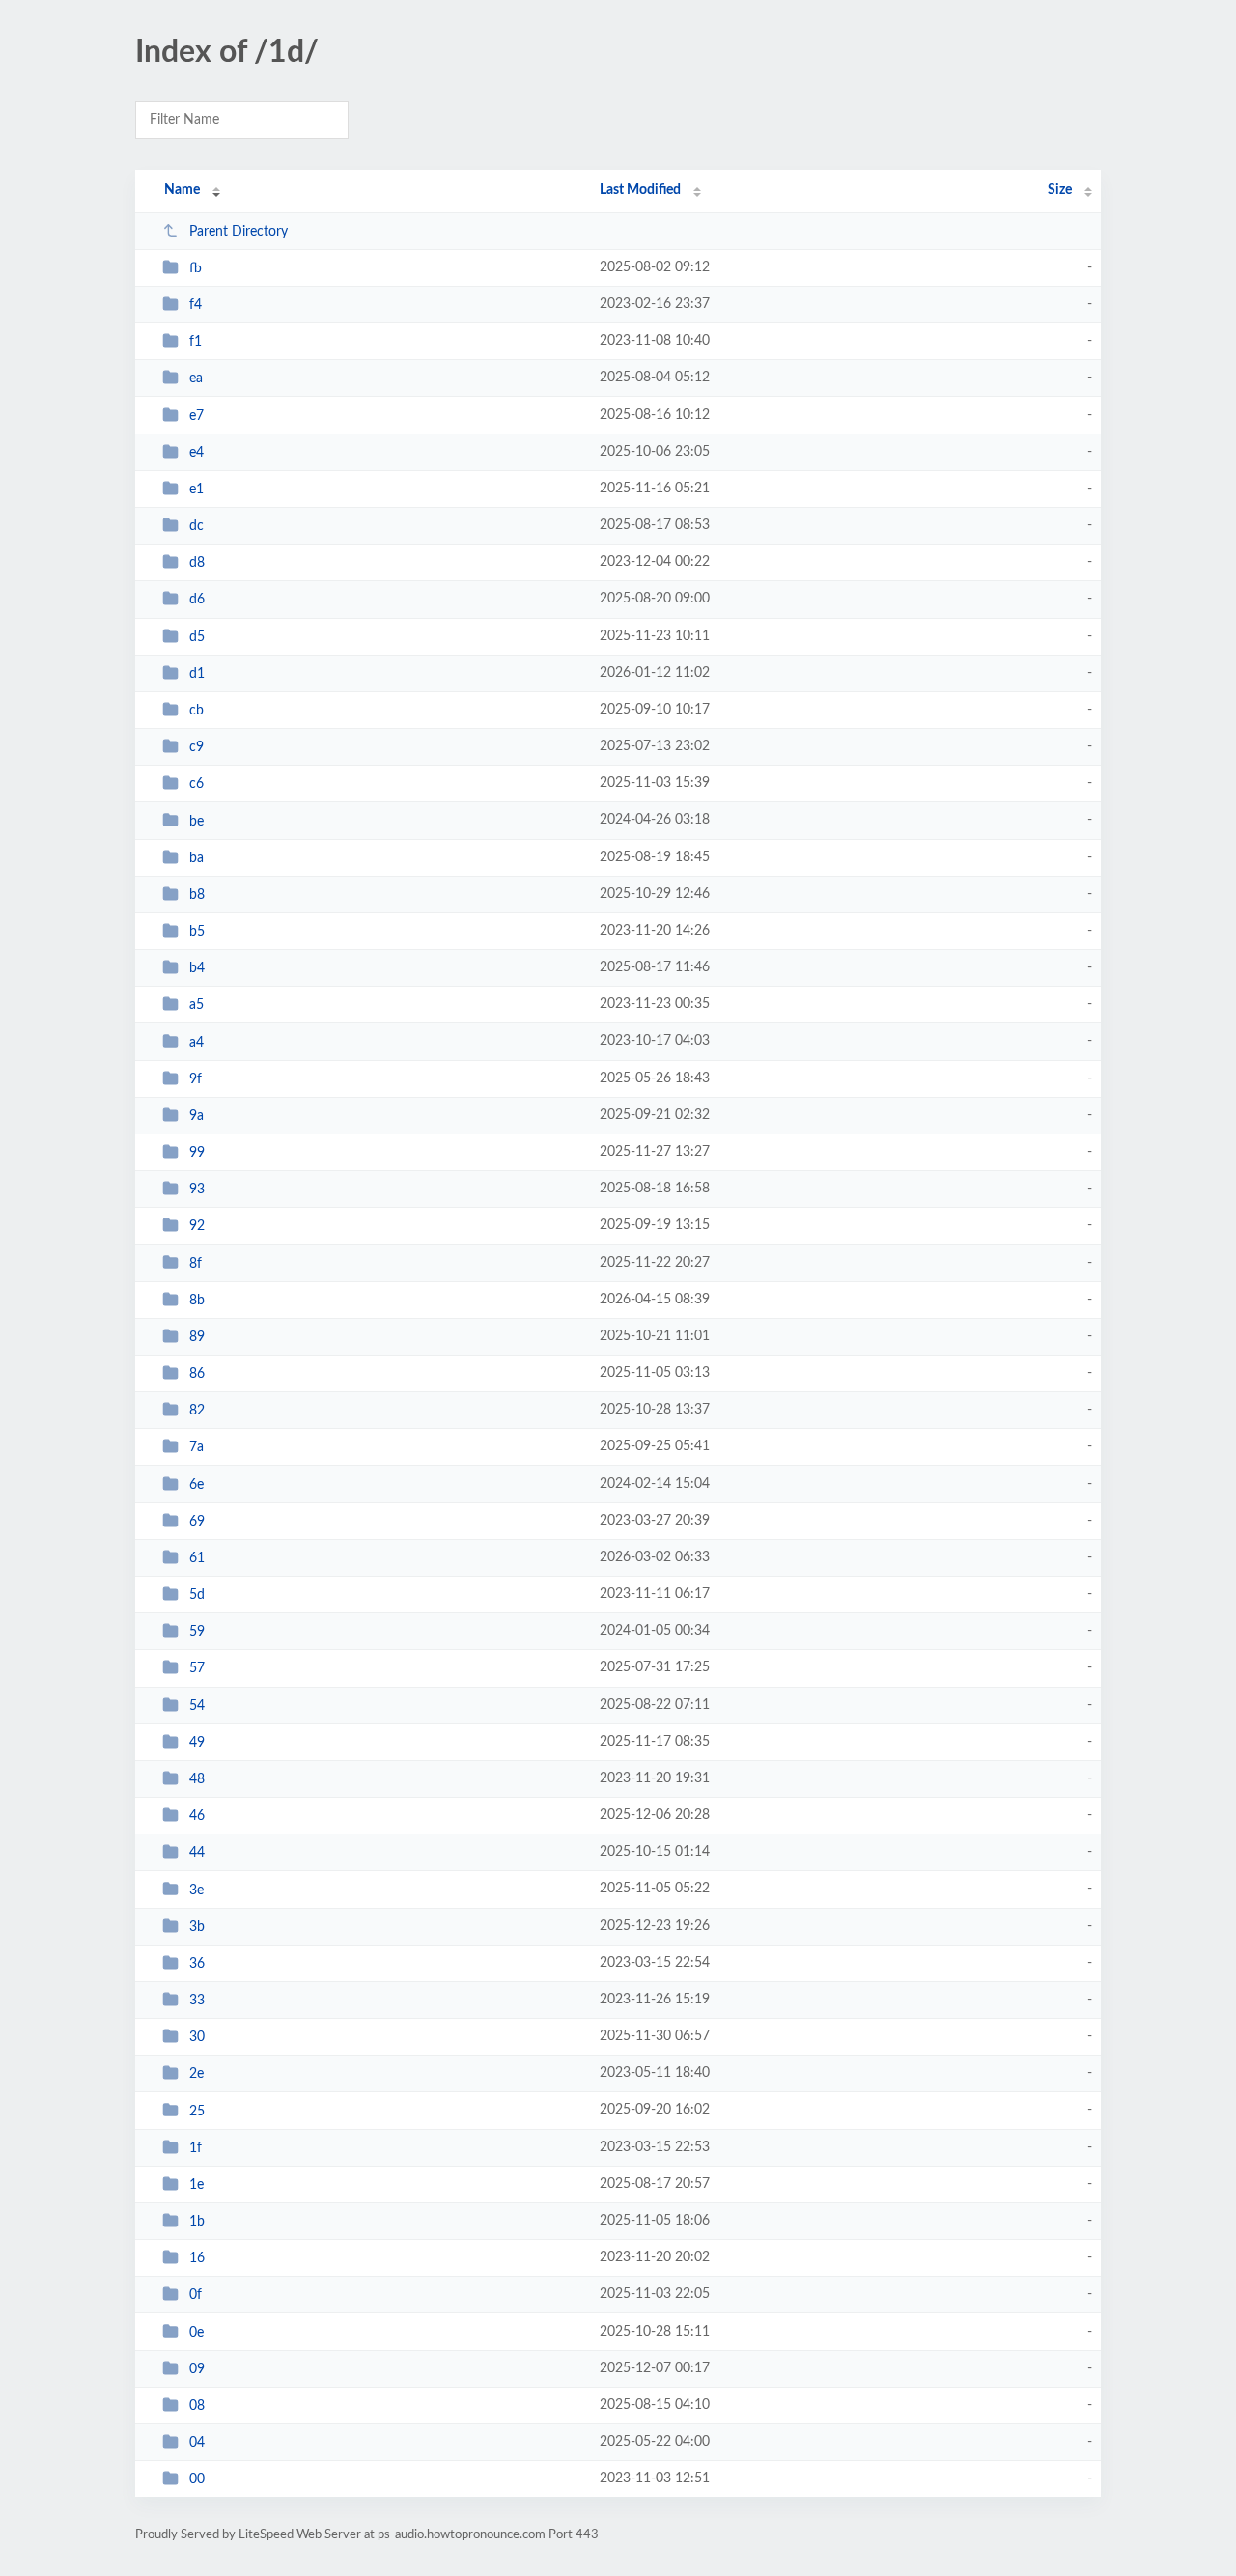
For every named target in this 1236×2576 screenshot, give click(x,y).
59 (197, 1632)
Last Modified (640, 190)
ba (197, 858)
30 (197, 2037)
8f (196, 1263)
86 (197, 1374)
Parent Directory (239, 232)
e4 (197, 453)
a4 (197, 1042)
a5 (197, 1005)
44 (197, 1853)
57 (197, 1668)
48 (197, 1779)
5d (197, 1595)
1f (196, 2148)
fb (196, 268)
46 (197, 1816)
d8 (197, 563)
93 (197, 1190)
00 (197, 2479)
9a (197, 1116)
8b (197, 1301)
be (197, 821)
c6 (197, 784)
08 (197, 2406)
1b (197, 2222)
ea (196, 378)
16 (197, 2258)
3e (197, 1890)
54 (197, 1706)
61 (197, 1558)
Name (182, 190)
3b (197, 1927)
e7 (197, 416)
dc (197, 526)
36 (197, 1964)
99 (197, 1153)
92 (197, 1226)
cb (197, 711)
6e (197, 1485)
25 (197, 2111)
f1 (196, 342)
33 (197, 2001)
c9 (197, 747)
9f (196, 1079)
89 (197, 1337)
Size (1060, 190)
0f (196, 2295)
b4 (197, 968)
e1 (197, 490)
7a (197, 1447)
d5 (197, 637)
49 (197, 1743)
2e (197, 2074)
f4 (196, 305)
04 (197, 2443)
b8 (197, 895)
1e (197, 2185)
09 (197, 2369)
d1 (197, 674)
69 (197, 1522)
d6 (197, 600)
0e (197, 2332)
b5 (197, 932)
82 (197, 1411)
